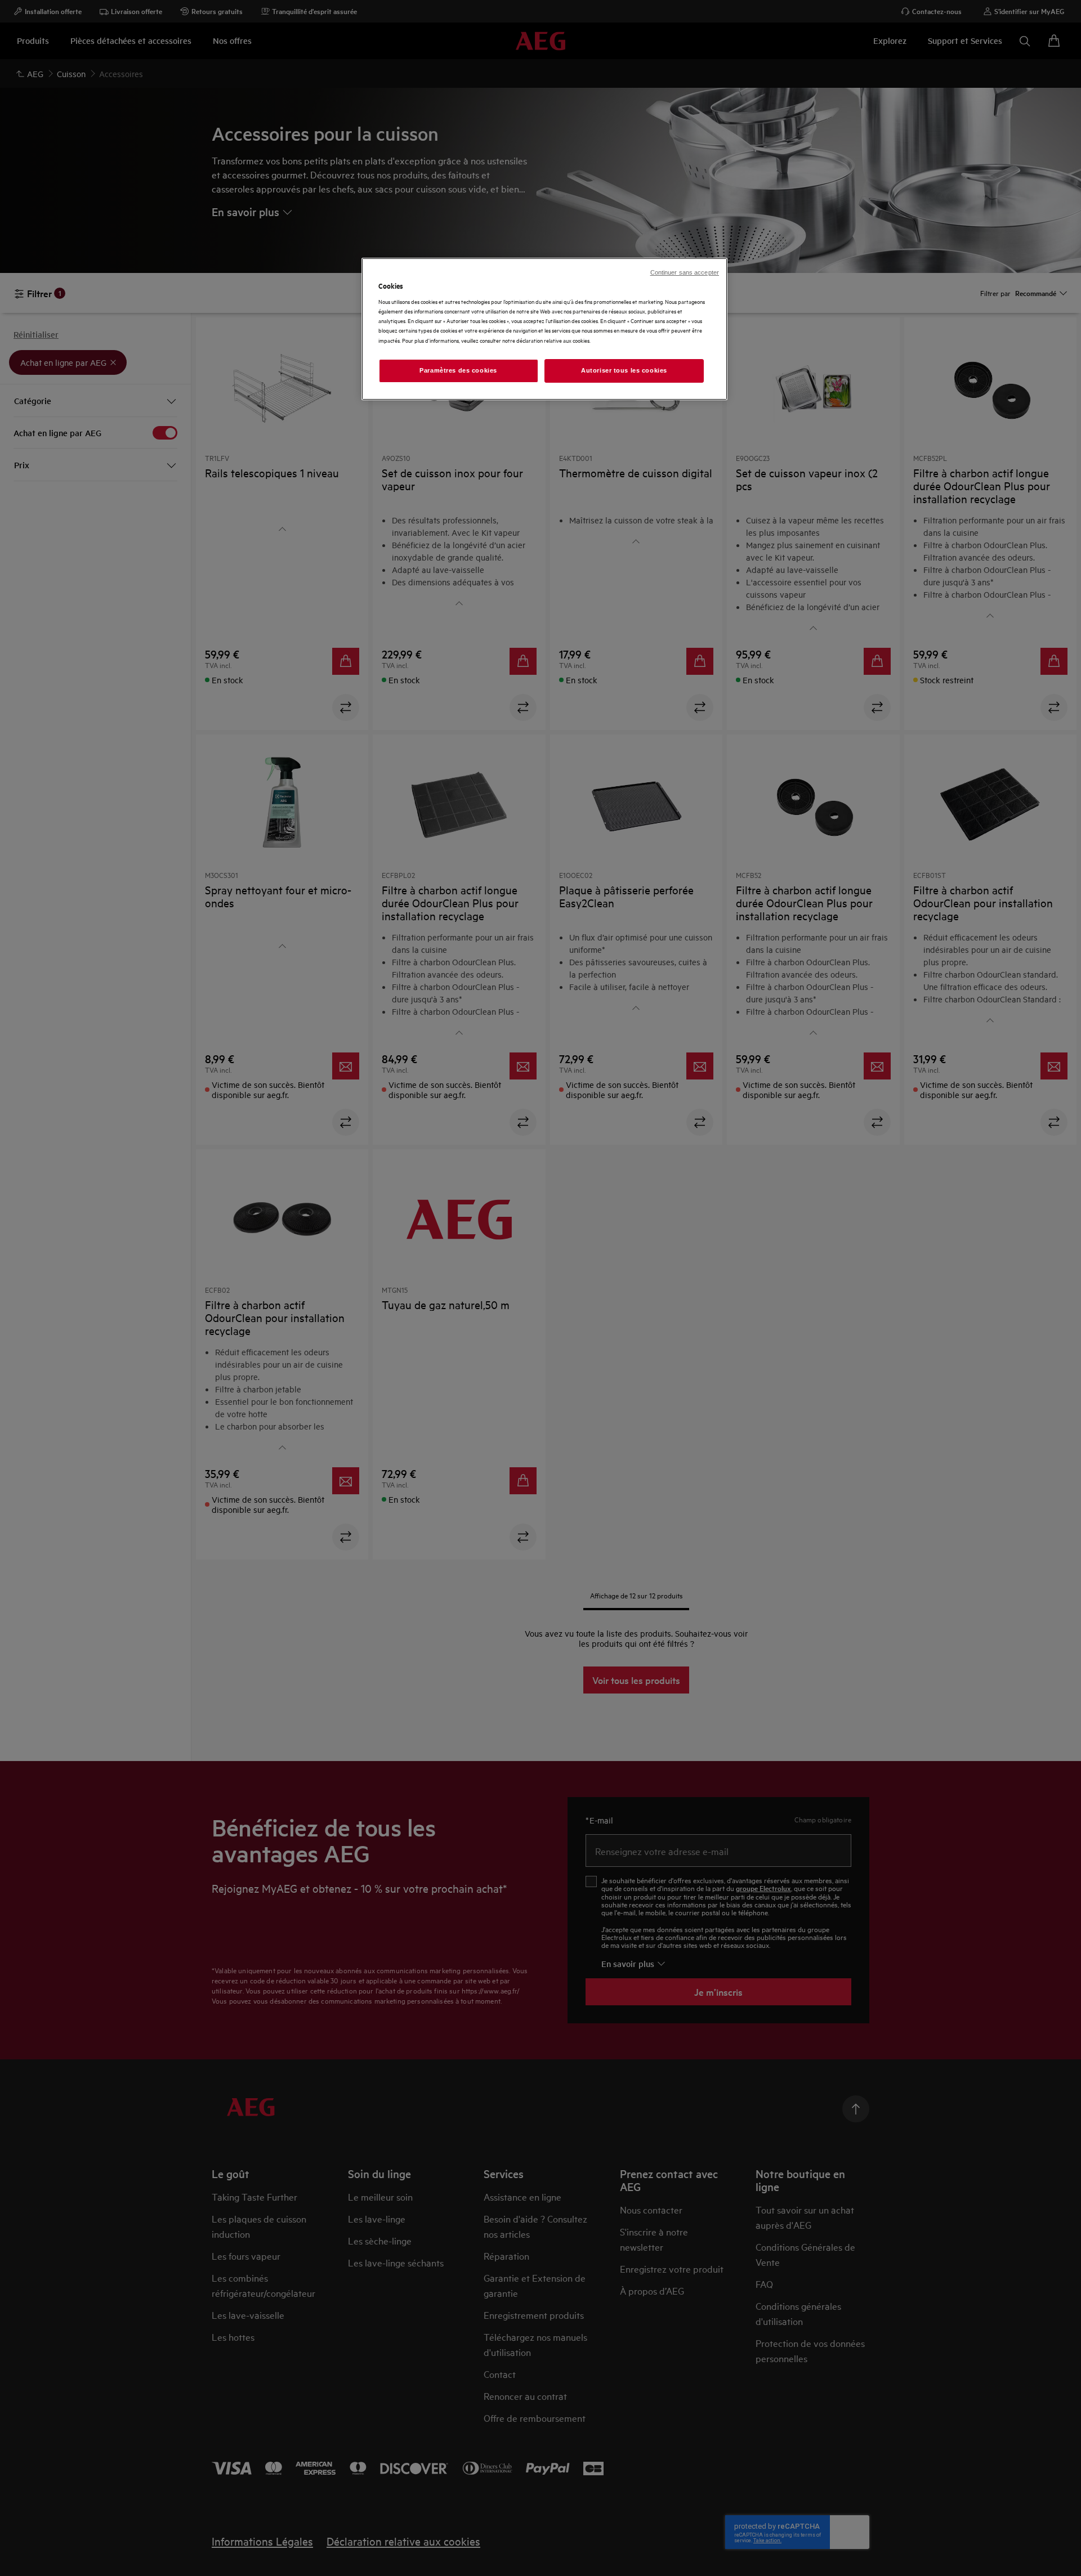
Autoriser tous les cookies (624, 370)
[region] (544, 329)
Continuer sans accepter (685, 272)
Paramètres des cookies (458, 370)
